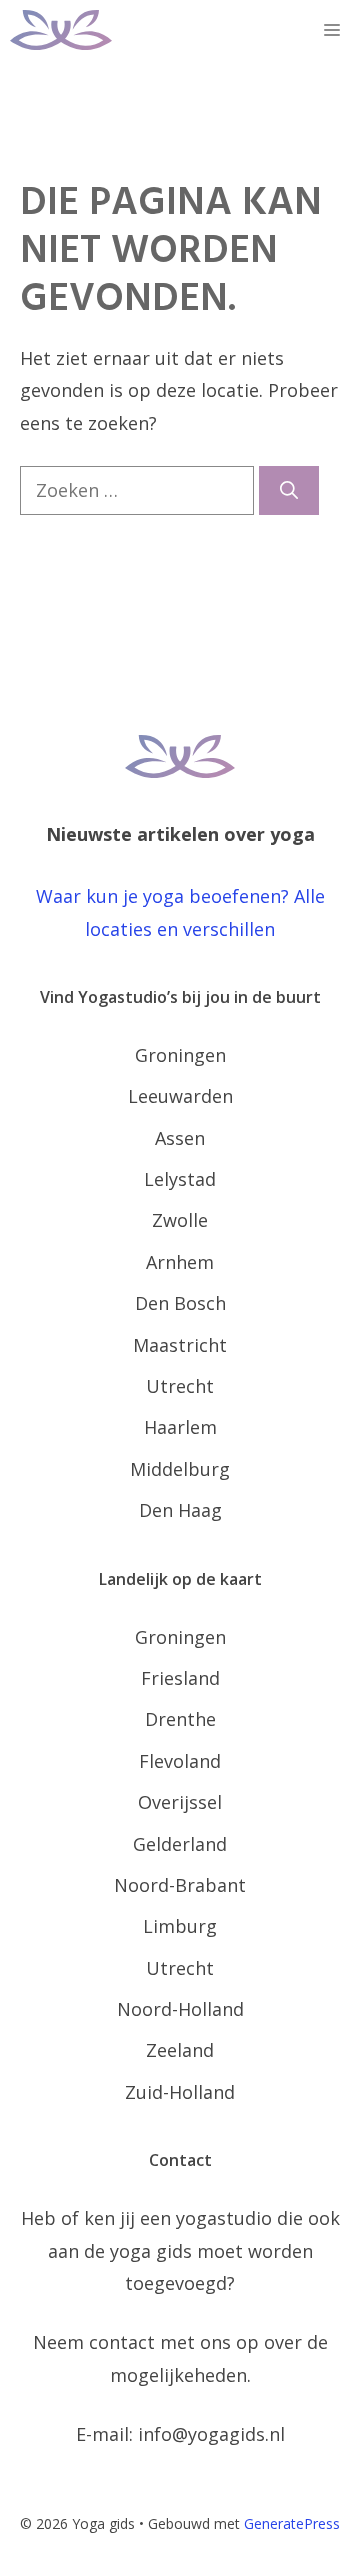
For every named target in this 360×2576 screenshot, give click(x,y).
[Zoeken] (289, 490)
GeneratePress (292, 2523)
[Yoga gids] (61, 30)
